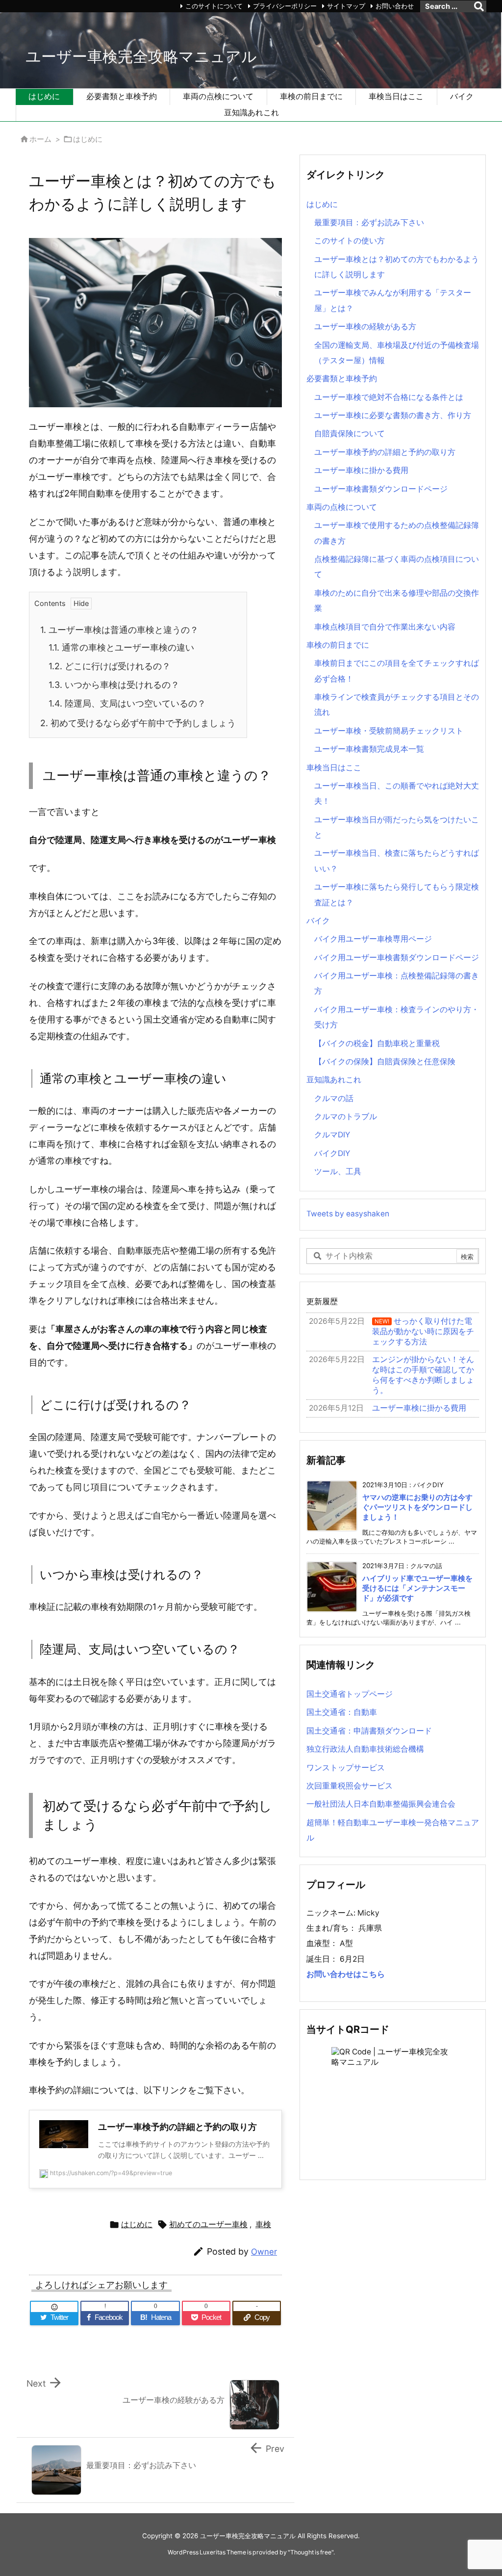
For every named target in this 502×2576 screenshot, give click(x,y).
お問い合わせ (395, 6)
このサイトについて (214, 6)
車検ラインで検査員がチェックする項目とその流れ (397, 705)
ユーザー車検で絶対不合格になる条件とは (389, 397)
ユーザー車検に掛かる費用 (361, 470)
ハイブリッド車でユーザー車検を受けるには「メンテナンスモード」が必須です (417, 1589)
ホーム (40, 139)
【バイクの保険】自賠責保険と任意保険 (385, 1062)
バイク (318, 921)
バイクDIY (332, 1153)
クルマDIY (332, 1135)
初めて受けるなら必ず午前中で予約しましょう (138, 723)
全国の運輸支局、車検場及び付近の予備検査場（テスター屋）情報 (397, 353)
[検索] (479, 6)
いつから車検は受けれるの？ (114, 685)
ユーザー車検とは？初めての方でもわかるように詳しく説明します (397, 267)
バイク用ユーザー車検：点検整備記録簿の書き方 (397, 983)
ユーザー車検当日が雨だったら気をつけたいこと (397, 827)
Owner (264, 2252)
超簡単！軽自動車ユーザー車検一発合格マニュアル (393, 1830)
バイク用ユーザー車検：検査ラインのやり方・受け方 (397, 1017)
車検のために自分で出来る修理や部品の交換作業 (397, 601)
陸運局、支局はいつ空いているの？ (127, 703)
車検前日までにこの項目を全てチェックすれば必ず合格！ (397, 671)
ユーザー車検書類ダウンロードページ (381, 489)
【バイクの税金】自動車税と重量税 (377, 1043)
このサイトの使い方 (350, 241)
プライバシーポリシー (285, 6)
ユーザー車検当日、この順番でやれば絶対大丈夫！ (397, 793)
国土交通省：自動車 (342, 1712)
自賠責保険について (350, 434)
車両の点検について (342, 507)
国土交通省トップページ (350, 1694)
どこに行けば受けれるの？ (110, 666)
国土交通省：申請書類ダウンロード (369, 1731)
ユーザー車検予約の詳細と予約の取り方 (385, 452)
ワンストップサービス (346, 1768)
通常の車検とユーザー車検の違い (121, 647)
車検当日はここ (334, 768)
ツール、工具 (338, 1171)
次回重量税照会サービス (350, 1786)
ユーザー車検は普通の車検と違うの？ (119, 630)
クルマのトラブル (346, 1117)
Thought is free (311, 2552)
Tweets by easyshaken (348, 1214)
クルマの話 (334, 1098)
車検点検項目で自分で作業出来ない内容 (385, 627)
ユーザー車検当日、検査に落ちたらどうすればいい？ (397, 861)
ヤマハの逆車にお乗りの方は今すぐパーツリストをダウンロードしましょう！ (417, 1508)
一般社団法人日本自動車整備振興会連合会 (381, 1804)
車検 (263, 2224)
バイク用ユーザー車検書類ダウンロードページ (397, 958)
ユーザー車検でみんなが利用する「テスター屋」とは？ (393, 300)
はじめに (88, 139)
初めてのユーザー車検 (208, 2224)
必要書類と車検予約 (342, 379)
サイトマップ (346, 6)
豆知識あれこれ (334, 1080)
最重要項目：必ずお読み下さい (369, 223)
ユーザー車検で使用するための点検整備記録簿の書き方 (397, 533)
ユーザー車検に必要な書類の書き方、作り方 (393, 415)
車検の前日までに (338, 645)
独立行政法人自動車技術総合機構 (365, 1749)
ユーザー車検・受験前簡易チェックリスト (389, 731)
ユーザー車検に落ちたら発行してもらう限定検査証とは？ (397, 894)
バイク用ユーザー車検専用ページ (373, 939)
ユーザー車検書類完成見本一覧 (369, 749)
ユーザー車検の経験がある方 (365, 327)
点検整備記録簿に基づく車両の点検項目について (397, 567)
